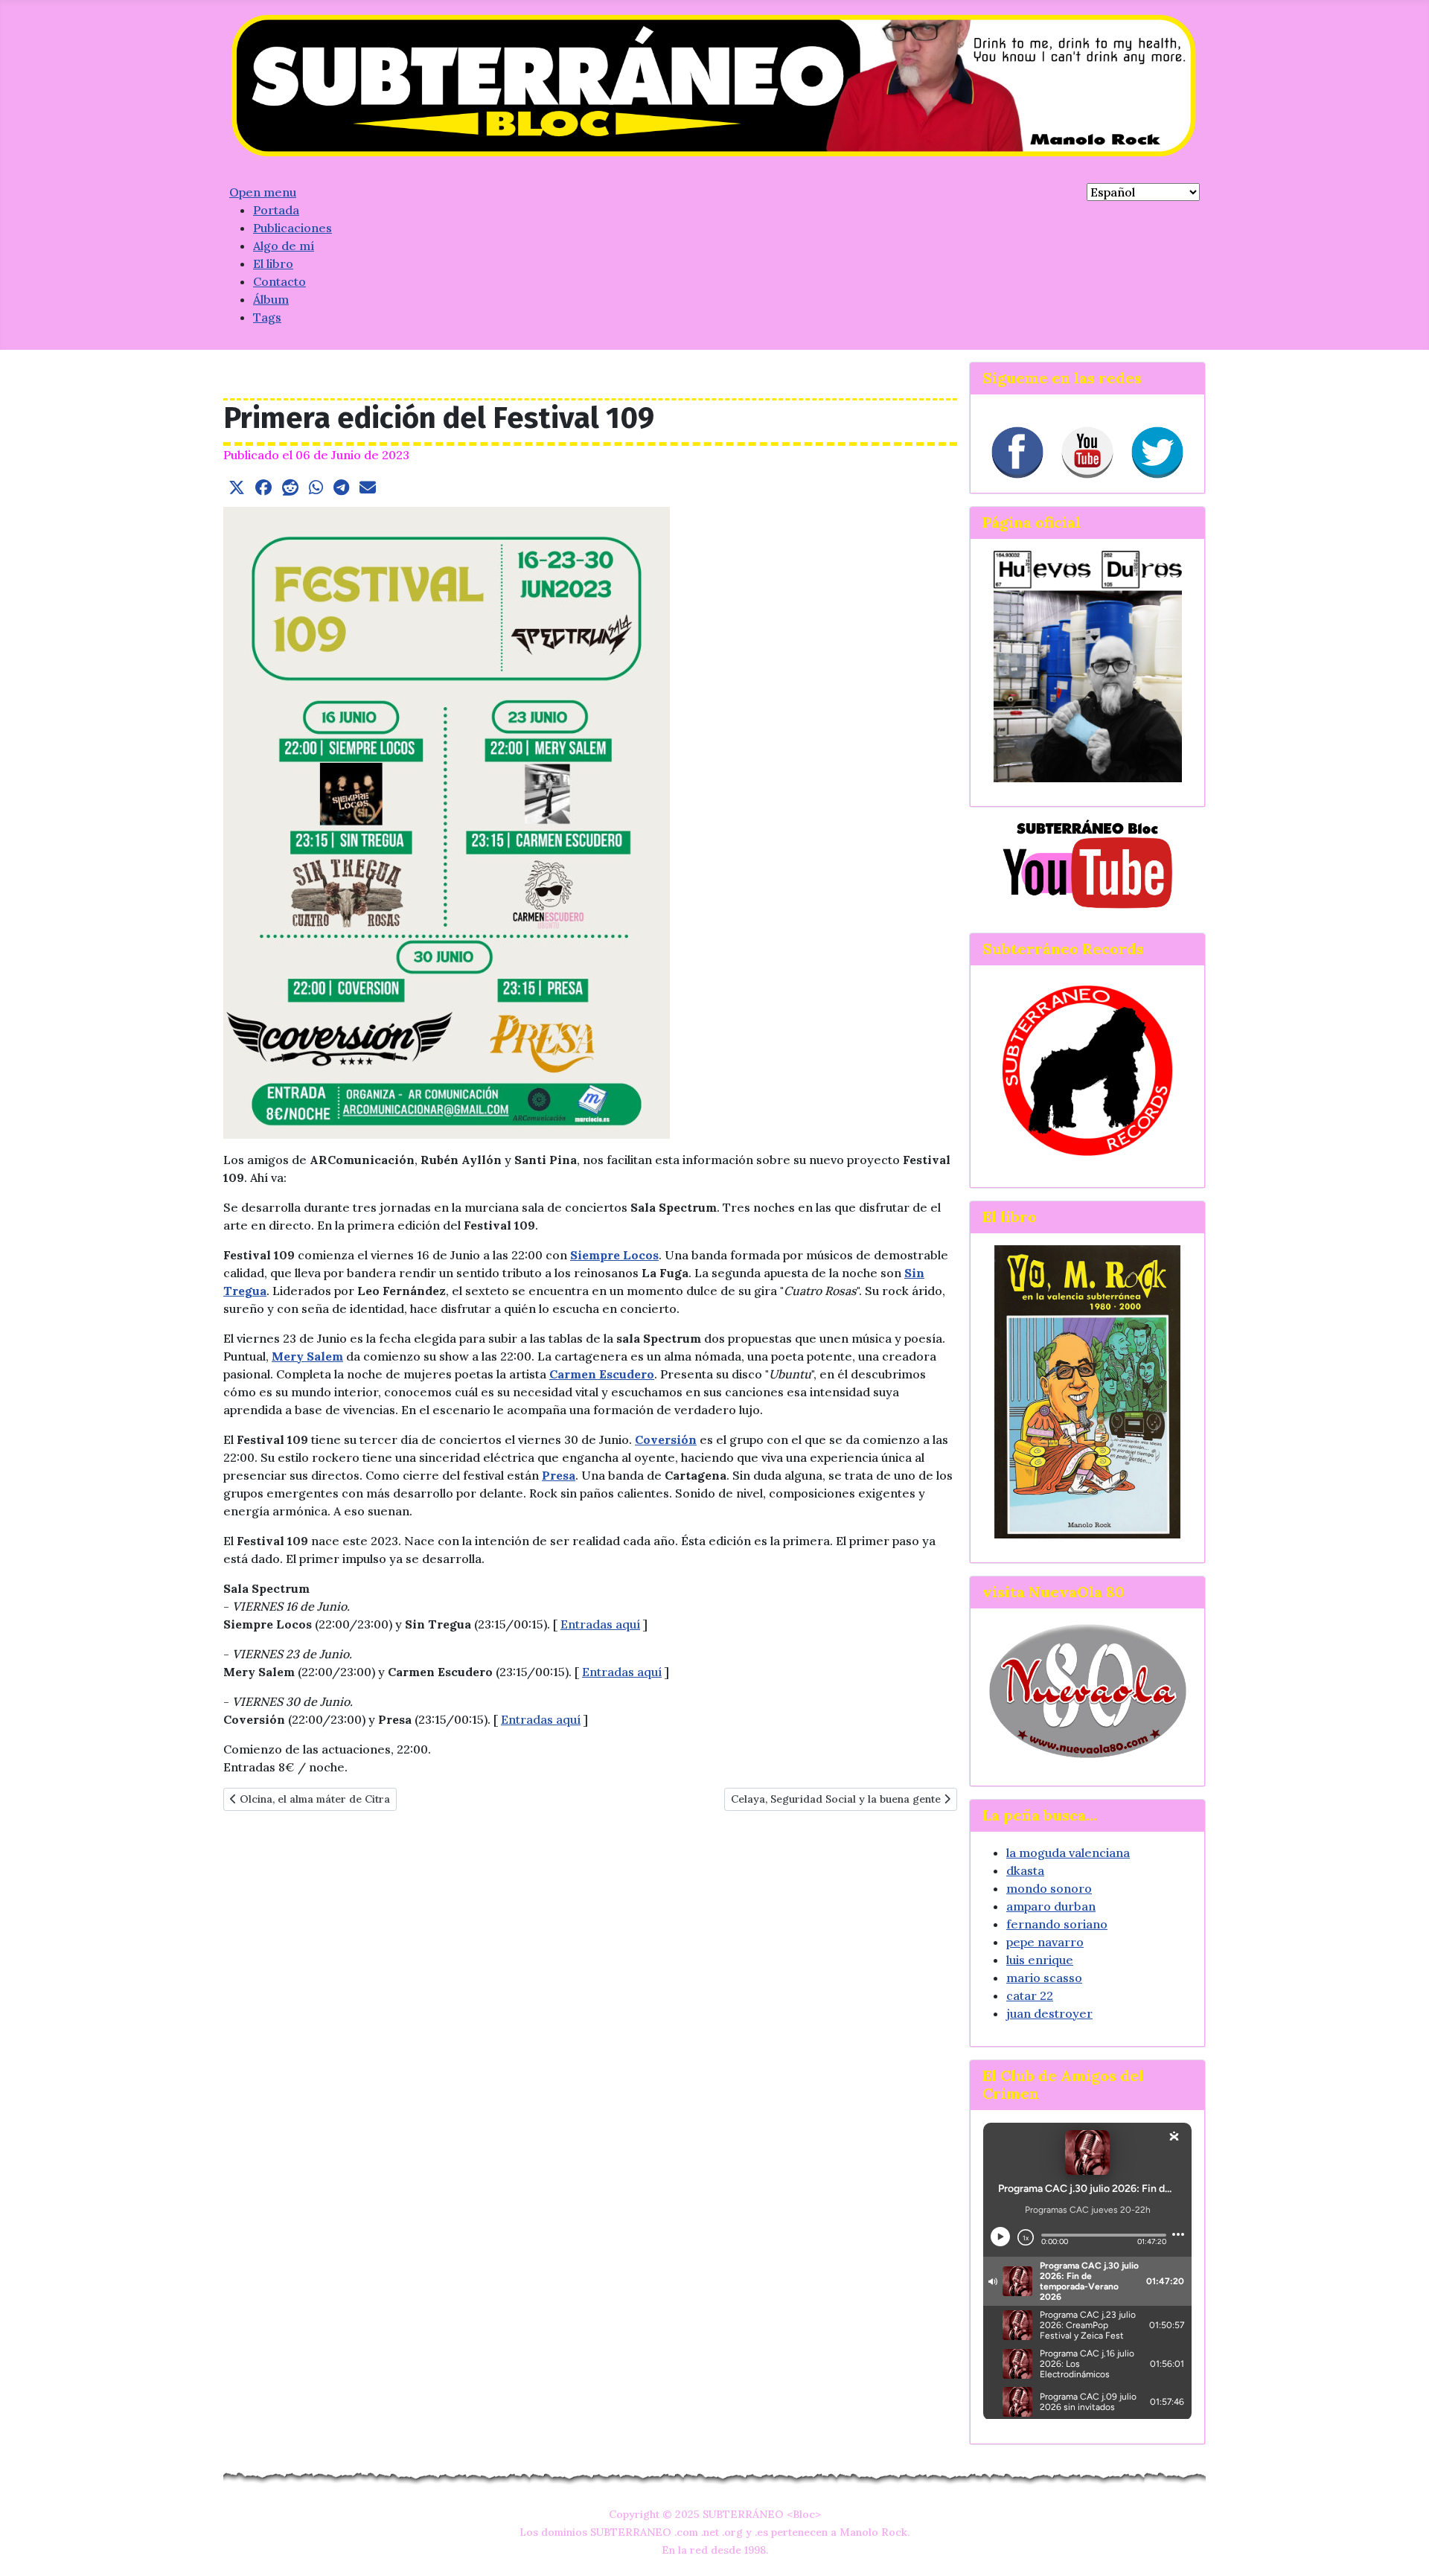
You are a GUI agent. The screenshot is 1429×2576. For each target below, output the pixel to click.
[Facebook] (1017, 453)
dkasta (1025, 1870)
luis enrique (1040, 1960)
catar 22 (1030, 1995)
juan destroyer (1049, 2013)
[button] (237, 488)
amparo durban (1051, 1906)
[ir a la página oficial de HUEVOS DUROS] (1088, 665)
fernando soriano (1057, 1924)
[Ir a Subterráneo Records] (1087, 1070)
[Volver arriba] (1403, 2548)
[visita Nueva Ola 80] (1087, 1691)
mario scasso (1044, 1978)
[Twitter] (1157, 453)
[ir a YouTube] (1087, 863)
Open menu (263, 192)
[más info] (1087, 1391)
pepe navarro (1045, 1942)
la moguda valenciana (1068, 1853)
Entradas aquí (600, 1624)
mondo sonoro (1049, 1888)
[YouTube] (1087, 453)
